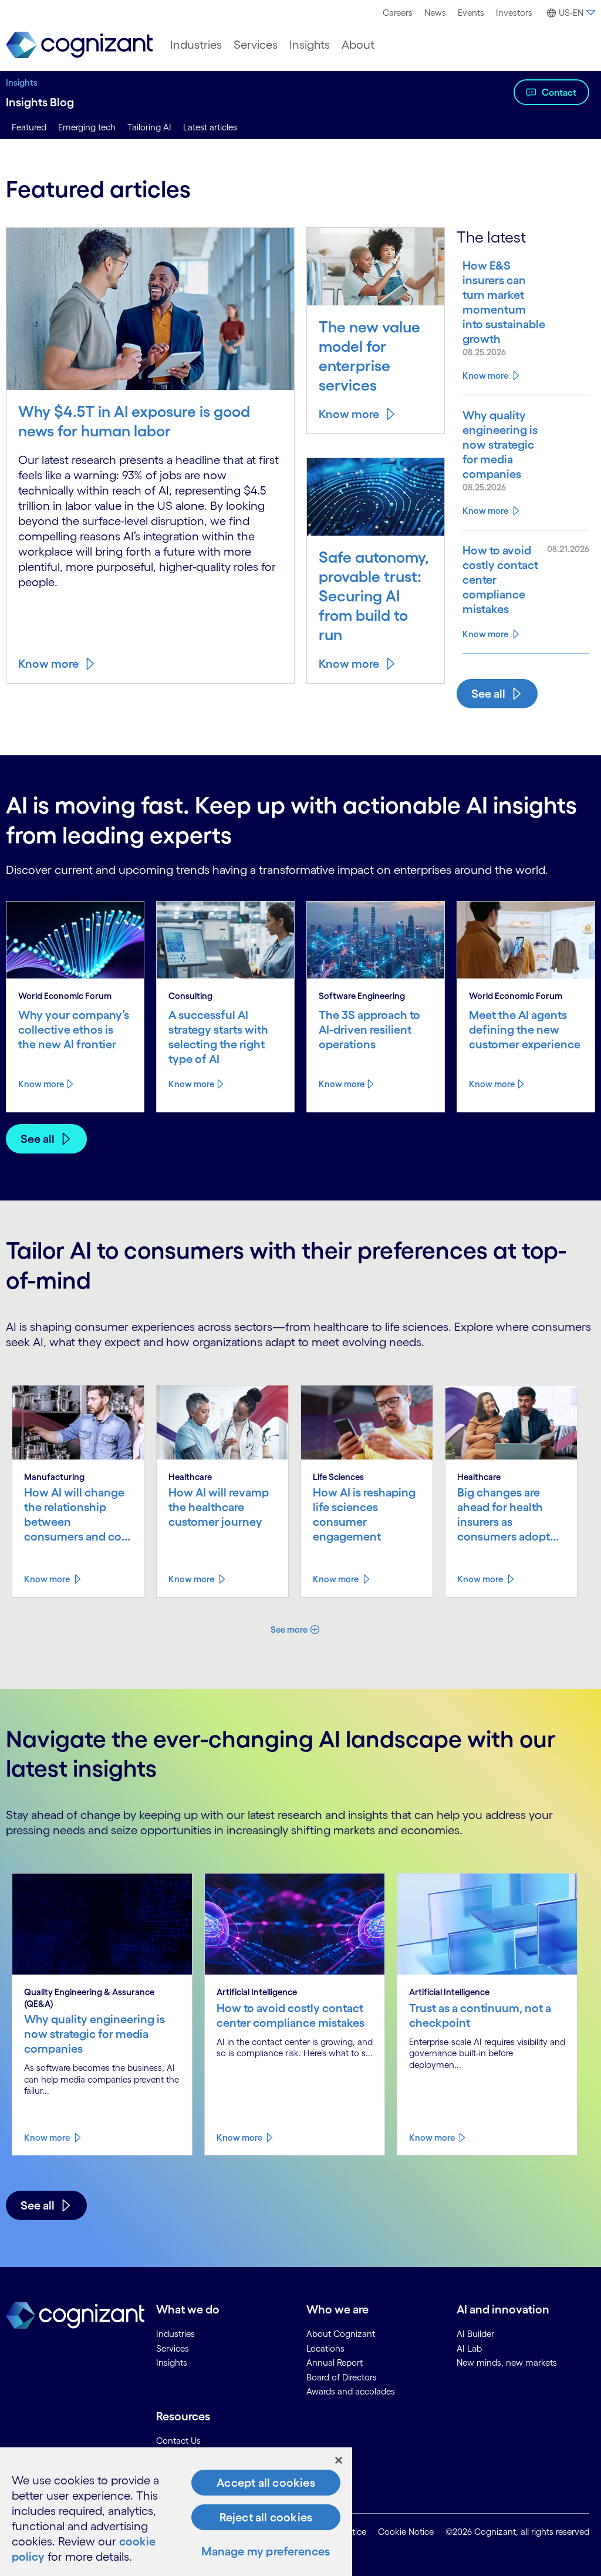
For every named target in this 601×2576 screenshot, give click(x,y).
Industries (196, 45)
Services (256, 45)
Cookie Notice (406, 2532)
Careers (398, 13)
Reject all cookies (266, 2517)
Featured (29, 127)
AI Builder (475, 2334)
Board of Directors (342, 2377)
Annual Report (335, 2363)
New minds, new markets (507, 2363)
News (435, 13)
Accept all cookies (266, 2483)
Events (471, 13)
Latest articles (210, 127)
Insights (310, 45)
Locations (325, 2348)
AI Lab (469, 2348)
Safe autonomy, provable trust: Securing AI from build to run (374, 596)
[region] (176, 2512)
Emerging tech (87, 127)
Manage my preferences (266, 2551)
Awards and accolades (351, 2391)
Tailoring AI (149, 127)
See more (289, 1630)
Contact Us (178, 2441)
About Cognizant (341, 2334)
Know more (48, 664)
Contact (559, 92)
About (358, 45)
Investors (514, 13)
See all (488, 694)
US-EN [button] (571, 13)
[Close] (339, 2460)
